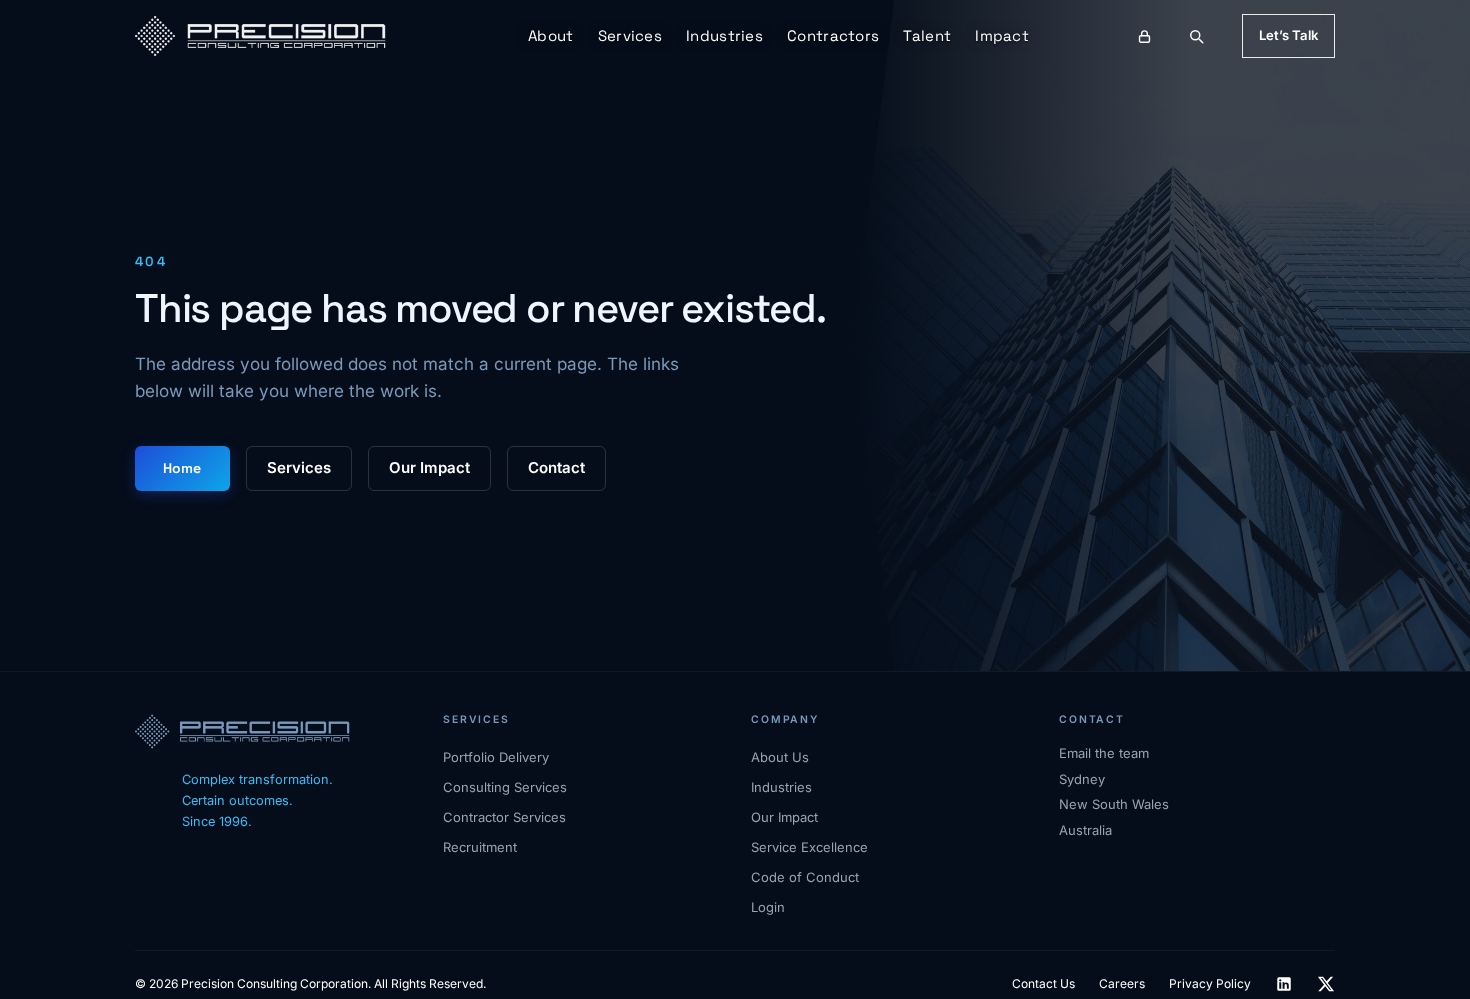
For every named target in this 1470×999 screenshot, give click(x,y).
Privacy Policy (1210, 983)
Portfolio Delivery (496, 757)
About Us (780, 757)
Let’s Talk (1288, 35)
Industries (724, 35)
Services (630, 35)
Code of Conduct (805, 877)
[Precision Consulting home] (260, 36)
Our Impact (429, 467)
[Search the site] (1196, 36)
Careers (1122, 983)
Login (768, 907)
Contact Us (1043, 983)
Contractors (833, 35)
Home (182, 468)
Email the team (1104, 753)
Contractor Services (504, 817)
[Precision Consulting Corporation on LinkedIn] (1284, 984)
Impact (1002, 35)
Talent (927, 35)
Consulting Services (505, 787)
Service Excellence (809, 847)
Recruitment (480, 847)
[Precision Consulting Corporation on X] (1326, 984)
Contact (556, 467)
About (551, 35)
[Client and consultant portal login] (1145, 36)
